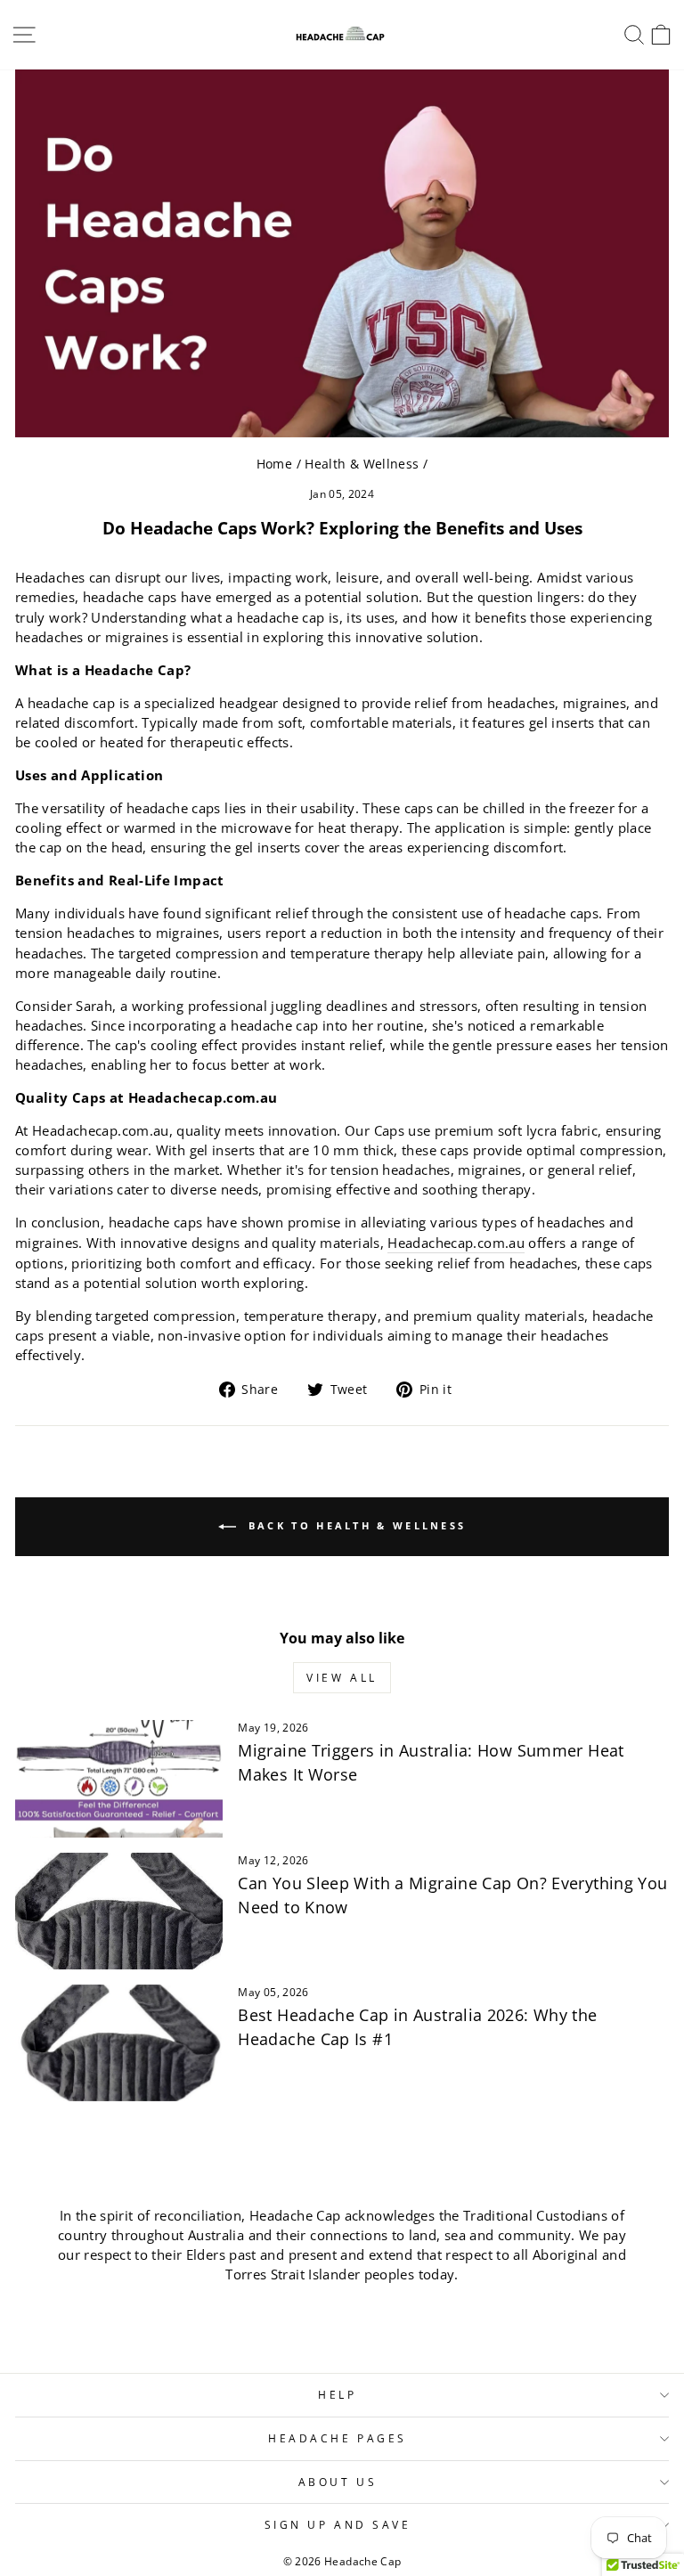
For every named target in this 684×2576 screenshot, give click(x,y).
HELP (337, 2394)
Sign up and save (338, 2524)
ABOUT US (338, 2482)
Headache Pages (337, 2438)
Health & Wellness (362, 464)
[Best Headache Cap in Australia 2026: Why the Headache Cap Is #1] (119, 2043)
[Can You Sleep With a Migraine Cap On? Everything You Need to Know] (119, 1911)
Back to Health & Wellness (355, 1525)
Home (274, 464)
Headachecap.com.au (456, 1243)
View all (342, 1678)
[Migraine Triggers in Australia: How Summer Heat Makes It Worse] (119, 1778)
